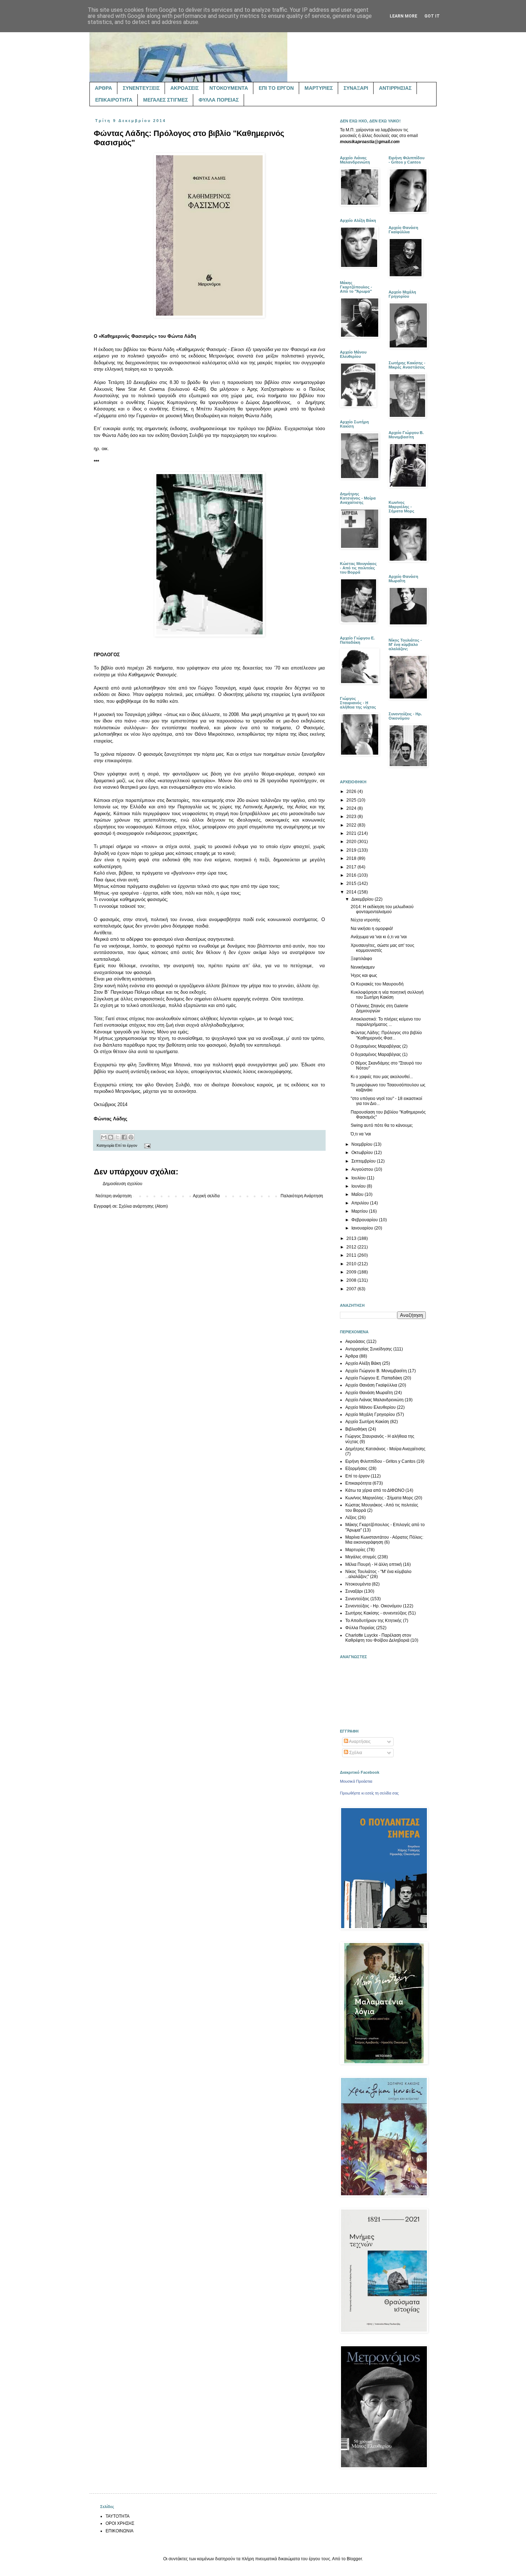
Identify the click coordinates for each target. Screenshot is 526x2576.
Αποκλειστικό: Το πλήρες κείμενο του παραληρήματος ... (386, 1022)
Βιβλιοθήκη (356, 1429)
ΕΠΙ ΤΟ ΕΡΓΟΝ (276, 88)
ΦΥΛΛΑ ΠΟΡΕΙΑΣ (219, 100)
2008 (352, 1280)
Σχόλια (355, 1753)
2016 (352, 875)
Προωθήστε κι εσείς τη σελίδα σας (369, 1793)
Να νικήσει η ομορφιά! (372, 929)
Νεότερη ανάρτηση (114, 1196)
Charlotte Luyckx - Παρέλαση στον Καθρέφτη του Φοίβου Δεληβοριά (378, 1638)
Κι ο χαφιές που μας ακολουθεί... (382, 1077)
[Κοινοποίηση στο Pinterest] (131, 1137)
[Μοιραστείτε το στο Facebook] (124, 1137)
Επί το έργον (126, 1145)
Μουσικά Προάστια (356, 1781)
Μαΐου (358, 1194)
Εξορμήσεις (356, 1469)
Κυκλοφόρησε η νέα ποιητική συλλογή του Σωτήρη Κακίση (387, 995)
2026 (352, 792)
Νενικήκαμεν (363, 967)
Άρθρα (352, 1356)
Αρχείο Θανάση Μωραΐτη (369, 1393)
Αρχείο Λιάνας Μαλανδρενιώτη (374, 1400)
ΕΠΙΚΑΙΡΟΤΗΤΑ (114, 100)
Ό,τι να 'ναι (361, 1134)
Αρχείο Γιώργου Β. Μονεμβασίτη (376, 1371)
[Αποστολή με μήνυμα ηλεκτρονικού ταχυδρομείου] (104, 1137)
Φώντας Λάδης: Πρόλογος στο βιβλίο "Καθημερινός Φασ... (386, 1035)
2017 (352, 867)
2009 (352, 1272)
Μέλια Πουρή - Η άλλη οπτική (374, 1564)
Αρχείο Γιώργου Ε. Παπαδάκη (374, 1378)
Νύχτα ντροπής (366, 920)
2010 (352, 1264)
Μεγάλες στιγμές (361, 1557)
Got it (432, 16)
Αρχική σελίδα (206, 1196)
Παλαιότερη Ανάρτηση (302, 1196)
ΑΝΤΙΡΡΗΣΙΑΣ (395, 88)
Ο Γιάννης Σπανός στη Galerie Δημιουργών (379, 1008)
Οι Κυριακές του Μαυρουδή (377, 984)
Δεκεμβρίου (363, 899)
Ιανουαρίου (363, 1228)
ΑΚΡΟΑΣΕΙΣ (184, 88)
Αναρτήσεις (359, 1742)
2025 (352, 800)
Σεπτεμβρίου (364, 1161)
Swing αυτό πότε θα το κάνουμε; (382, 1125)
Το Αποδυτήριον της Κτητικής (374, 1621)
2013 (352, 1238)
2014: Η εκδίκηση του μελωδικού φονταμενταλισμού (382, 909)
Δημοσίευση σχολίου (123, 1184)
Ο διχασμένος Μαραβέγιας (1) (379, 1055)
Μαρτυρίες (355, 1550)
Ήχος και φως (364, 975)
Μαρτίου (360, 1211)
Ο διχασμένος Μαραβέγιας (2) (379, 1046)
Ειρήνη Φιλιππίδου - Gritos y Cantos (380, 1461)
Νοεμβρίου (362, 1144)
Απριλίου (361, 1203)
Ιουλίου (359, 1178)
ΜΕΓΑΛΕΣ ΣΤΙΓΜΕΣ (165, 100)
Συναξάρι (354, 1591)
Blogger (354, 2559)
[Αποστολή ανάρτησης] (147, 1145)
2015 (352, 883)
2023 (352, 817)
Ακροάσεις (355, 1341)
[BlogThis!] (111, 1137)
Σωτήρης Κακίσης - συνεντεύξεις (376, 1613)
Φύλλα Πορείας (360, 1628)
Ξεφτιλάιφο (361, 959)
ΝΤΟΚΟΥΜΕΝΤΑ (229, 88)
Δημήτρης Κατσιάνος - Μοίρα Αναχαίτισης (385, 1449)
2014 (352, 892)
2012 (352, 1247)
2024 (352, 808)
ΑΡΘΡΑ (103, 88)
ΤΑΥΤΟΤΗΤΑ (118, 2516)
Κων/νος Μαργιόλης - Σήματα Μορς (379, 1498)
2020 (352, 842)
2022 (352, 825)
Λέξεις (351, 1518)
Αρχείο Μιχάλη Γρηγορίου (370, 1414)
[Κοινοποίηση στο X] (117, 1137)
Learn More (403, 16)
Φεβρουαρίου (365, 1220)
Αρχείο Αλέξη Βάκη (363, 1363)
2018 (352, 858)
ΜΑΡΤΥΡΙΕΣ (319, 88)
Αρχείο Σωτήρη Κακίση (367, 1422)
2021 (352, 833)
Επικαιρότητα (358, 1483)
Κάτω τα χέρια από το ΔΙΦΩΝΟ (375, 1490)
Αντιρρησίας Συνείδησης (369, 1349)
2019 (352, 850)
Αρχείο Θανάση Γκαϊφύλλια (371, 1385)
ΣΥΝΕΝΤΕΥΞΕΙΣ (141, 88)
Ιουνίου (359, 1186)
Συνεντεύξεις (357, 1599)
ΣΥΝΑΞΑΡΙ (356, 88)
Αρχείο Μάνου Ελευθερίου (371, 1407)
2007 (352, 1289)
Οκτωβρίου (363, 1153)
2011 (352, 1255)
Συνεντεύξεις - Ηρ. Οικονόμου (374, 1606)
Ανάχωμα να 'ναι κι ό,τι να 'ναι (379, 937)
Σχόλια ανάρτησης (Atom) (143, 1206)
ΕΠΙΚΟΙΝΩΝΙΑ (120, 2531)
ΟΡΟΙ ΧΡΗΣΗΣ (120, 2523)
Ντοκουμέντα (358, 1584)
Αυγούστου (363, 1169)
